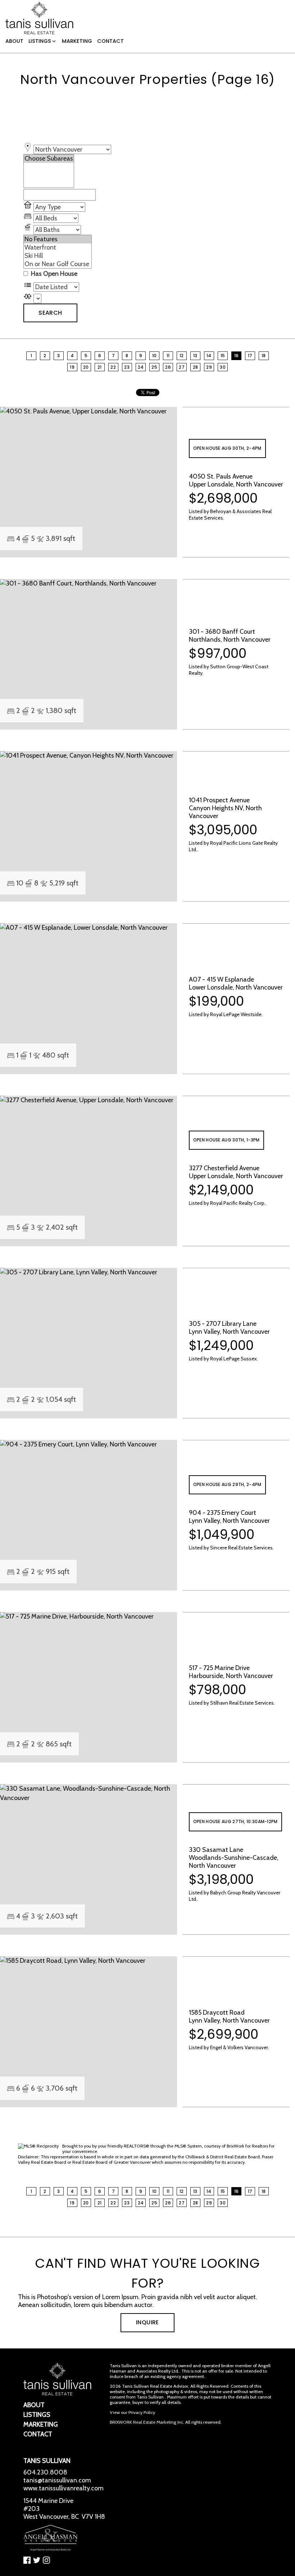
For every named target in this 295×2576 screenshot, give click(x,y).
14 (209, 356)
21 (100, 367)
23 (127, 367)
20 (86, 367)
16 (237, 356)
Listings (40, 41)
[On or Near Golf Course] (58, 264)
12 (182, 356)
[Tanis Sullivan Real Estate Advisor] (39, 18)
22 (113, 367)
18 (264, 356)
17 (250, 356)
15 (223, 356)
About (14, 41)
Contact (110, 41)
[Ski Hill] (58, 256)
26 (168, 367)
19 (72, 367)
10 (155, 356)
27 (182, 367)
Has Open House (53, 274)
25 (154, 367)
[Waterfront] (58, 248)
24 (141, 367)
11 (168, 356)
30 (223, 367)
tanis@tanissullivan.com (57, 2480)
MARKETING (77, 41)
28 (196, 367)
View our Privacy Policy (132, 2412)
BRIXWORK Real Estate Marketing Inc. (147, 2422)
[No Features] (58, 239)
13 (195, 356)
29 (209, 367)
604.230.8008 (45, 2472)
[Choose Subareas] (49, 159)
